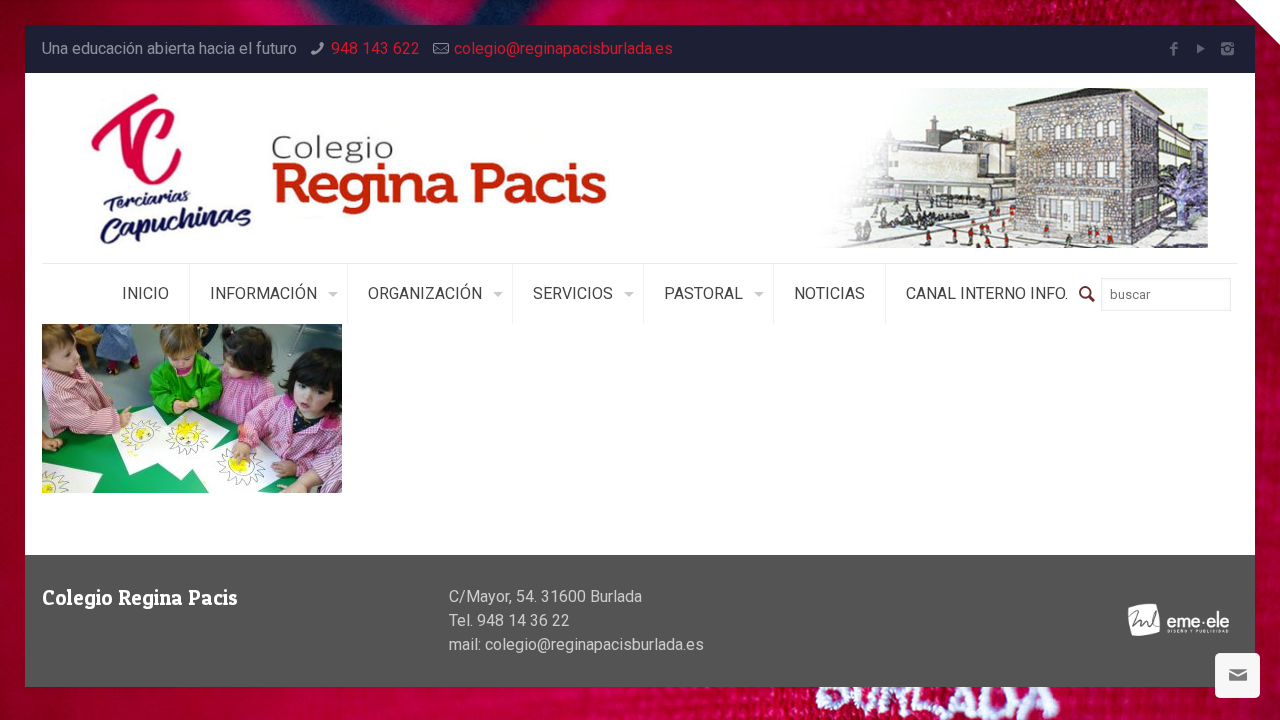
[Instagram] (1227, 49)
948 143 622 (375, 48)
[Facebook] (1173, 49)
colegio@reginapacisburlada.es (563, 48)
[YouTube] (1200, 49)
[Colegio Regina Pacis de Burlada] (640, 168)
